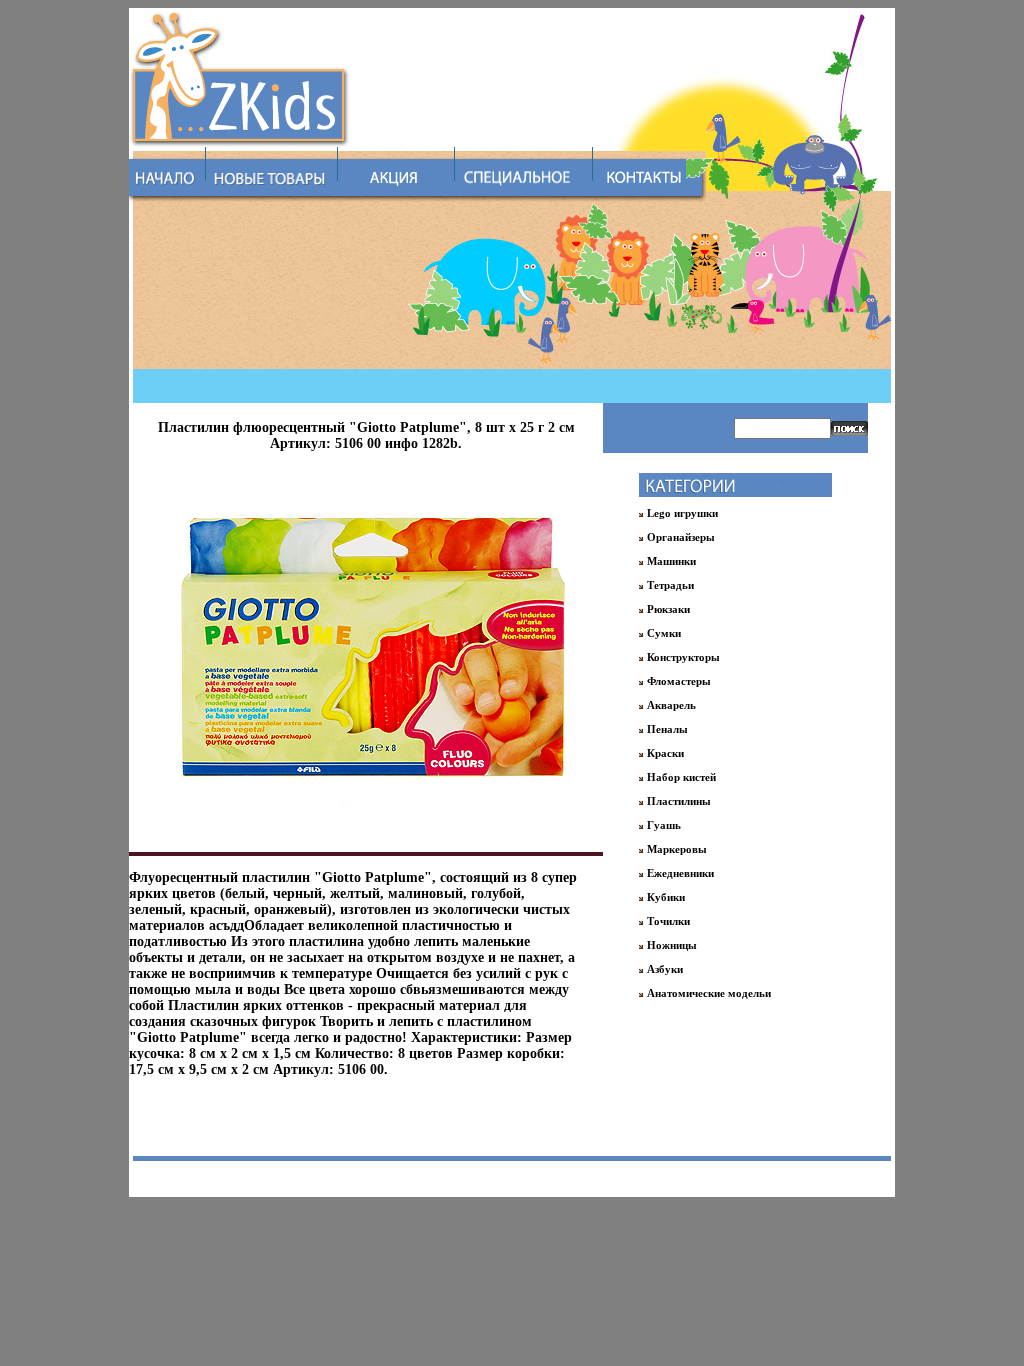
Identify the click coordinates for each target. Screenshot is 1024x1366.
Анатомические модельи (709, 993)
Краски (665, 753)
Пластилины (679, 801)
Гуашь (664, 825)
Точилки (668, 921)
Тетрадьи (670, 585)
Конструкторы (683, 657)
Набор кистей (681, 777)
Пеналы (667, 729)
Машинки (671, 561)
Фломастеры (679, 681)
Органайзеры (681, 537)
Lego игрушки (682, 513)
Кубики (666, 897)
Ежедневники (680, 873)
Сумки (664, 633)
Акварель (671, 705)
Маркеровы (677, 849)
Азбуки (665, 969)
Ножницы (672, 945)
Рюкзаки (668, 609)
